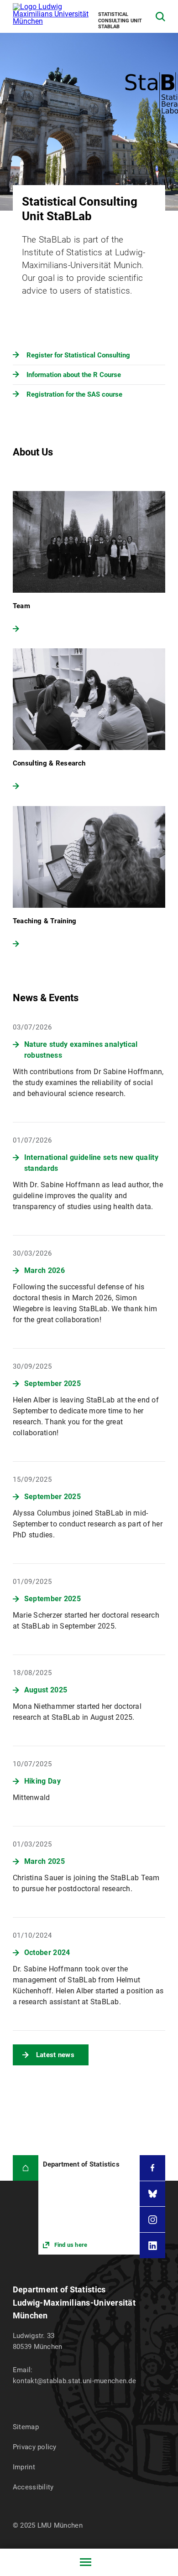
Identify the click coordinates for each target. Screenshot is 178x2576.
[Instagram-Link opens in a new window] (152, 2219)
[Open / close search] (160, 17)
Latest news (55, 2055)
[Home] (26, 2168)
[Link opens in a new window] (89, 2205)
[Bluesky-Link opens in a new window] (152, 2194)
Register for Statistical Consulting (78, 355)
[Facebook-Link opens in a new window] (152, 2168)
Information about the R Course (74, 375)
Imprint (24, 2467)
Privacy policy (35, 2447)
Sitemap (26, 2427)
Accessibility (33, 2487)
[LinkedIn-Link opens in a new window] (152, 2245)
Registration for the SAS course (74, 394)
